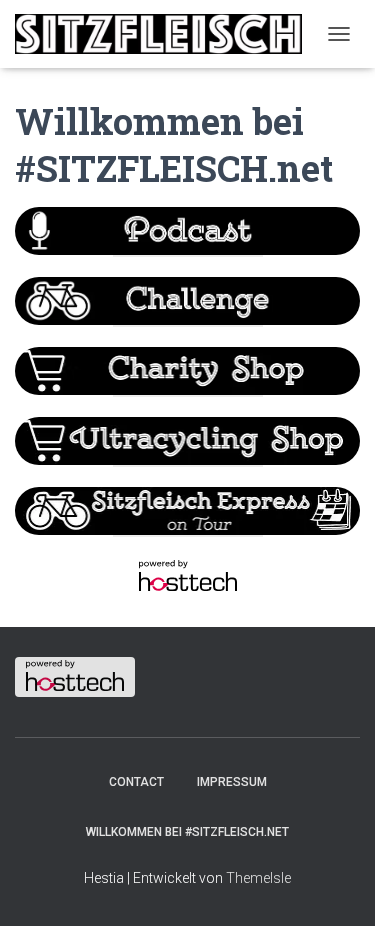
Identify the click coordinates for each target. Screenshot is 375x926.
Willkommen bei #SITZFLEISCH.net (187, 832)
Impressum (232, 782)
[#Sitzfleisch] (166, 34)
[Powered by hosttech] (188, 575)
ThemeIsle (258, 878)
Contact (136, 782)
